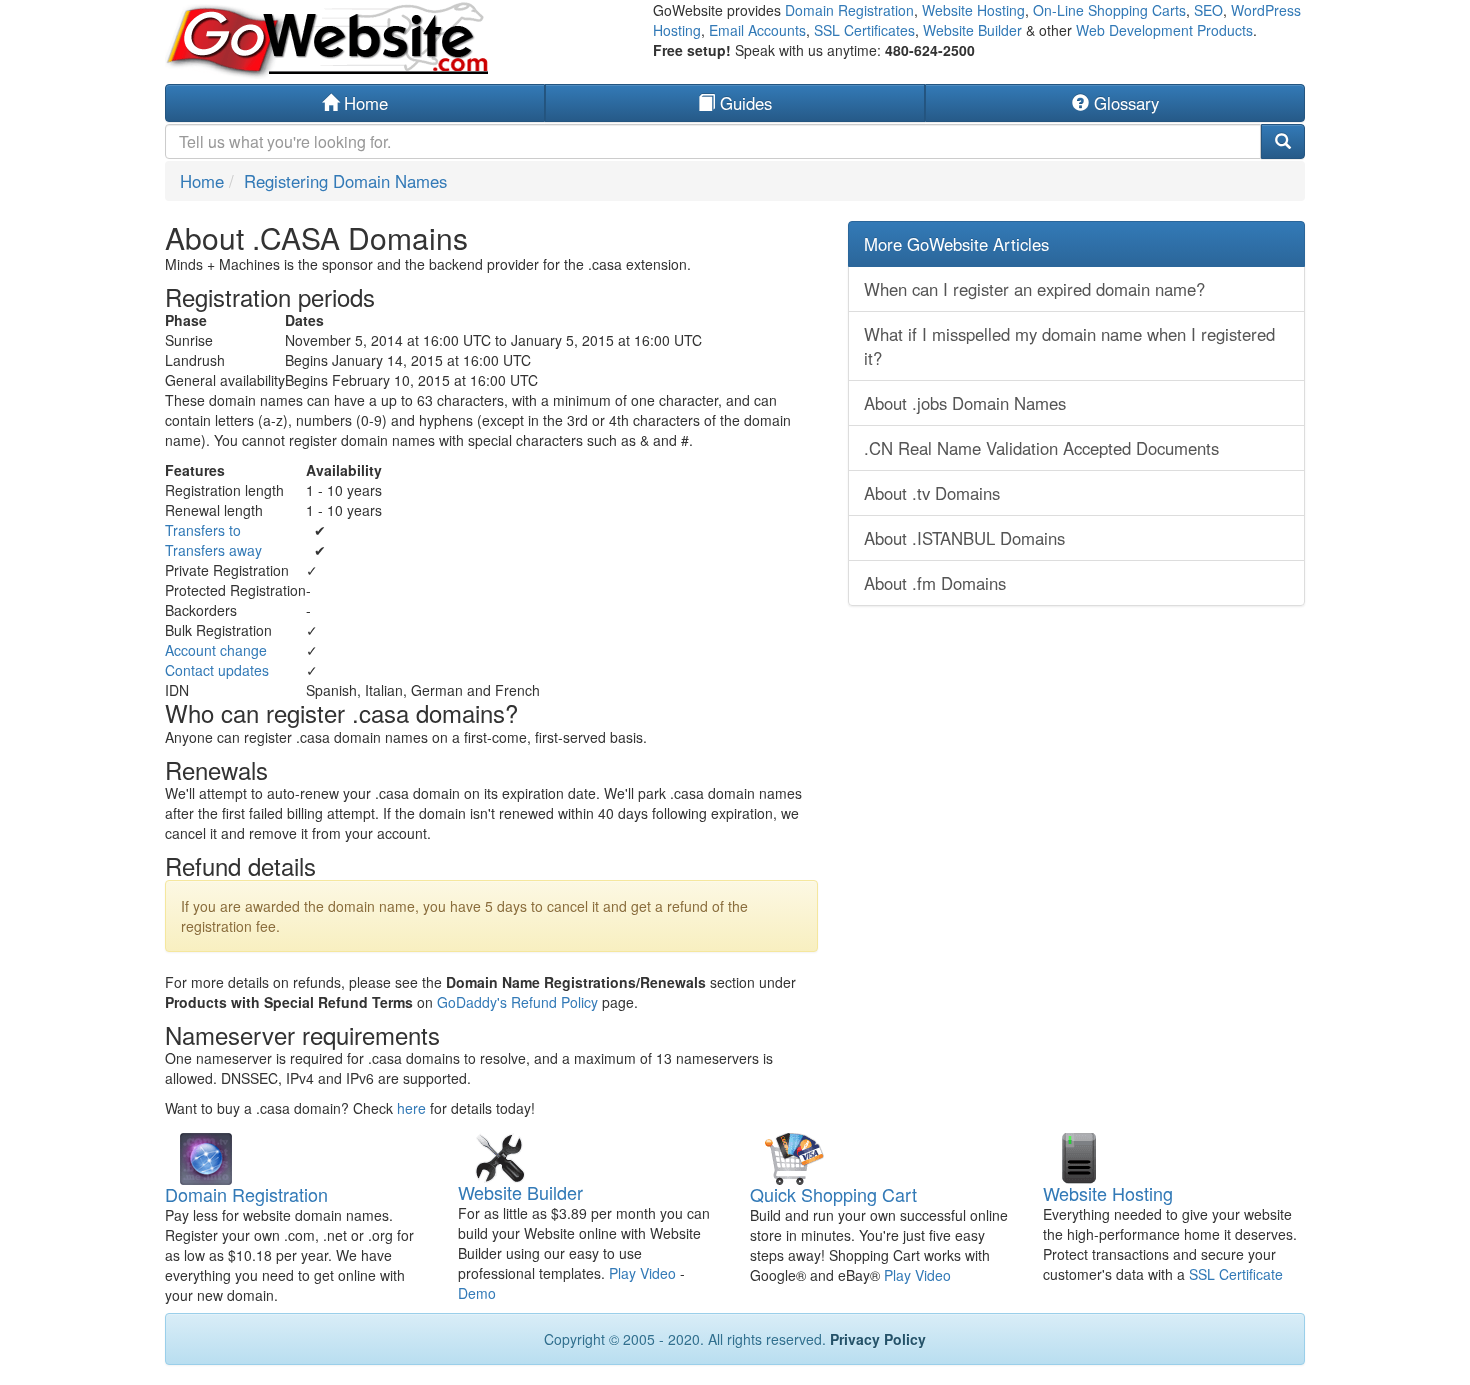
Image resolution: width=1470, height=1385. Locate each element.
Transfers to (203, 530)
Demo (477, 1293)
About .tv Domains (932, 493)
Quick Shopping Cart (833, 1194)
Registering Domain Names (345, 181)
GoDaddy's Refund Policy (517, 1002)
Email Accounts (757, 30)
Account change (216, 650)
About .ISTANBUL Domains (964, 538)
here (411, 1108)
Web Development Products (1164, 30)
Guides (743, 103)
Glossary (1124, 103)
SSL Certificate (1236, 1274)
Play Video (642, 1273)
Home (363, 103)
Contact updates (217, 670)
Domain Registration (849, 10)
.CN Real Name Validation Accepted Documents (1041, 448)
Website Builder (972, 30)
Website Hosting (973, 10)
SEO (1208, 10)
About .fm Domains (935, 583)
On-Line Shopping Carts (1109, 10)
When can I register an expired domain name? (1034, 289)
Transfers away (213, 550)
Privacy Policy (878, 1339)
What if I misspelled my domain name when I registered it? (1069, 346)
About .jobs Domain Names (965, 403)
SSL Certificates (864, 30)
